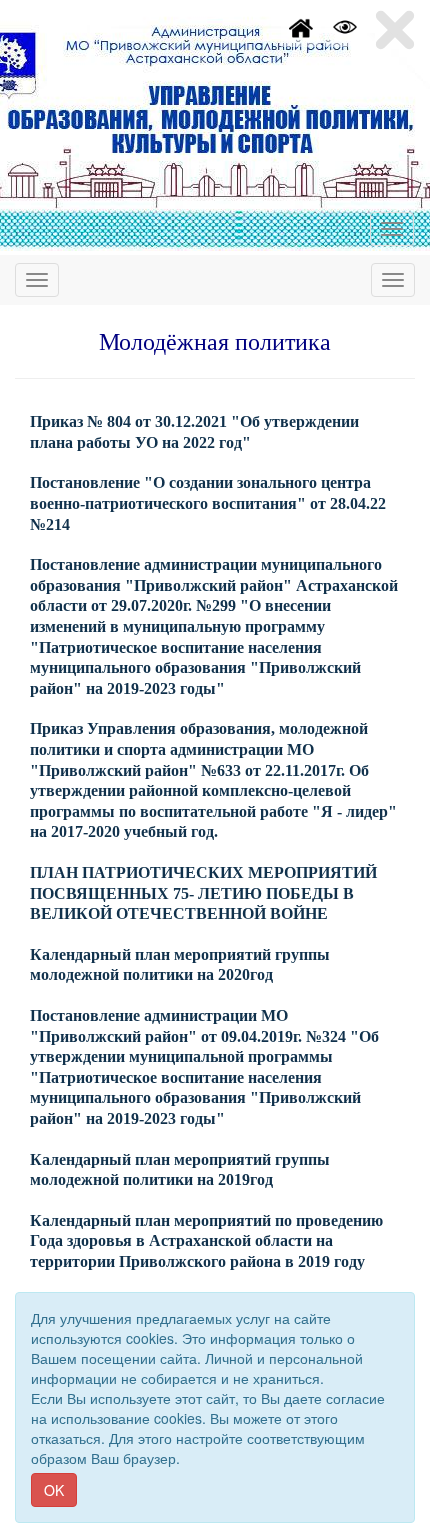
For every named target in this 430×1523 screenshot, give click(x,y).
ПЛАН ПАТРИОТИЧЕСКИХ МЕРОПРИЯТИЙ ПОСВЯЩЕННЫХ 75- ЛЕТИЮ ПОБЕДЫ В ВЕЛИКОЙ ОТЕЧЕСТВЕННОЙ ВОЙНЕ (203, 893)
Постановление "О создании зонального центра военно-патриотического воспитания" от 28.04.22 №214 (208, 503)
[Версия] (345, 25)
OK (54, 1490)
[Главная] (301, 25)
